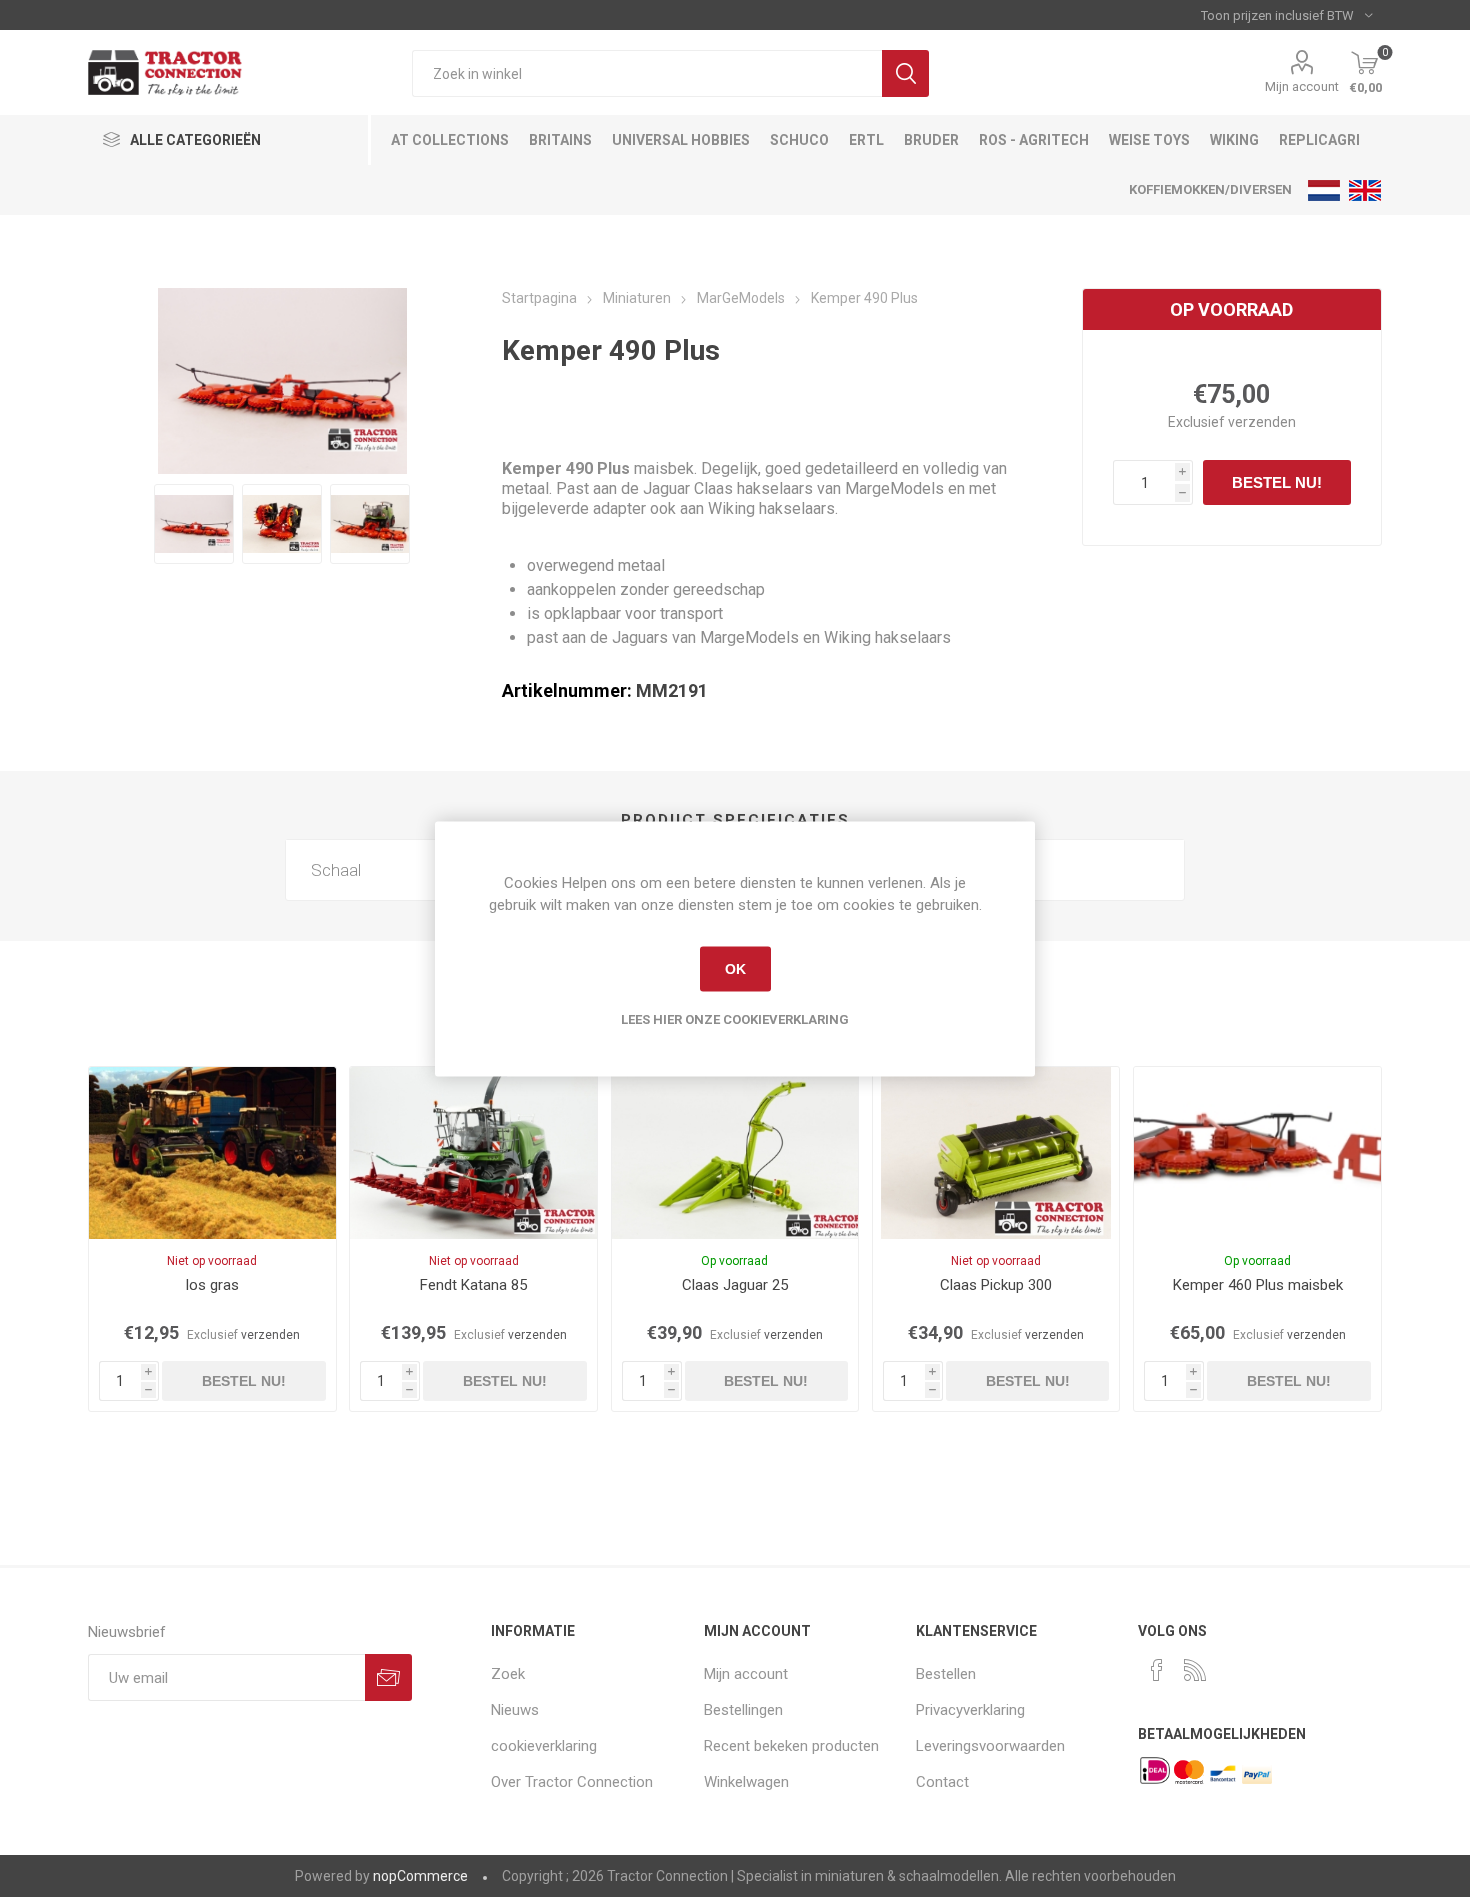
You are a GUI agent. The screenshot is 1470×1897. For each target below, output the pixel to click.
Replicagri (1319, 140)
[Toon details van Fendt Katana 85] (473, 1153)
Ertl (866, 140)
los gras (212, 1285)
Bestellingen (743, 1710)
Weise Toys (1149, 140)
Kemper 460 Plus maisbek (1258, 1285)
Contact (942, 1782)
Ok (735, 969)
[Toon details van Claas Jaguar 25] (735, 1153)
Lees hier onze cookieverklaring (735, 1018)
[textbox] (647, 73)
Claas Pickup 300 (996, 1285)
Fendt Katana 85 (473, 1285)
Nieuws (515, 1710)
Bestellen (946, 1674)
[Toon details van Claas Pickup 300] (996, 1153)
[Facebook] (1157, 1670)
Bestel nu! (1277, 482)
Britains (560, 140)
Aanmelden (388, 1677)
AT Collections (450, 140)
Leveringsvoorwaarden (990, 1746)
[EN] (1365, 190)
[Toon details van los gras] (212, 1153)
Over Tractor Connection (572, 1782)
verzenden (1262, 422)
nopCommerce (420, 1876)
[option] (194, 524)
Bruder (931, 140)
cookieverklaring (544, 1746)
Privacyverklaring (970, 1710)
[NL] (1324, 190)
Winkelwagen (746, 1782)
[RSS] (1195, 1670)
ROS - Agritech (1034, 140)
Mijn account (1302, 86)
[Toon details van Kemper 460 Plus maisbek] (1257, 1153)
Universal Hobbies (681, 140)
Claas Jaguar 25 (735, 1285)
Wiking (1234, 140)
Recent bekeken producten (791, 1746)
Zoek (905, 73)
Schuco (799, 140)
